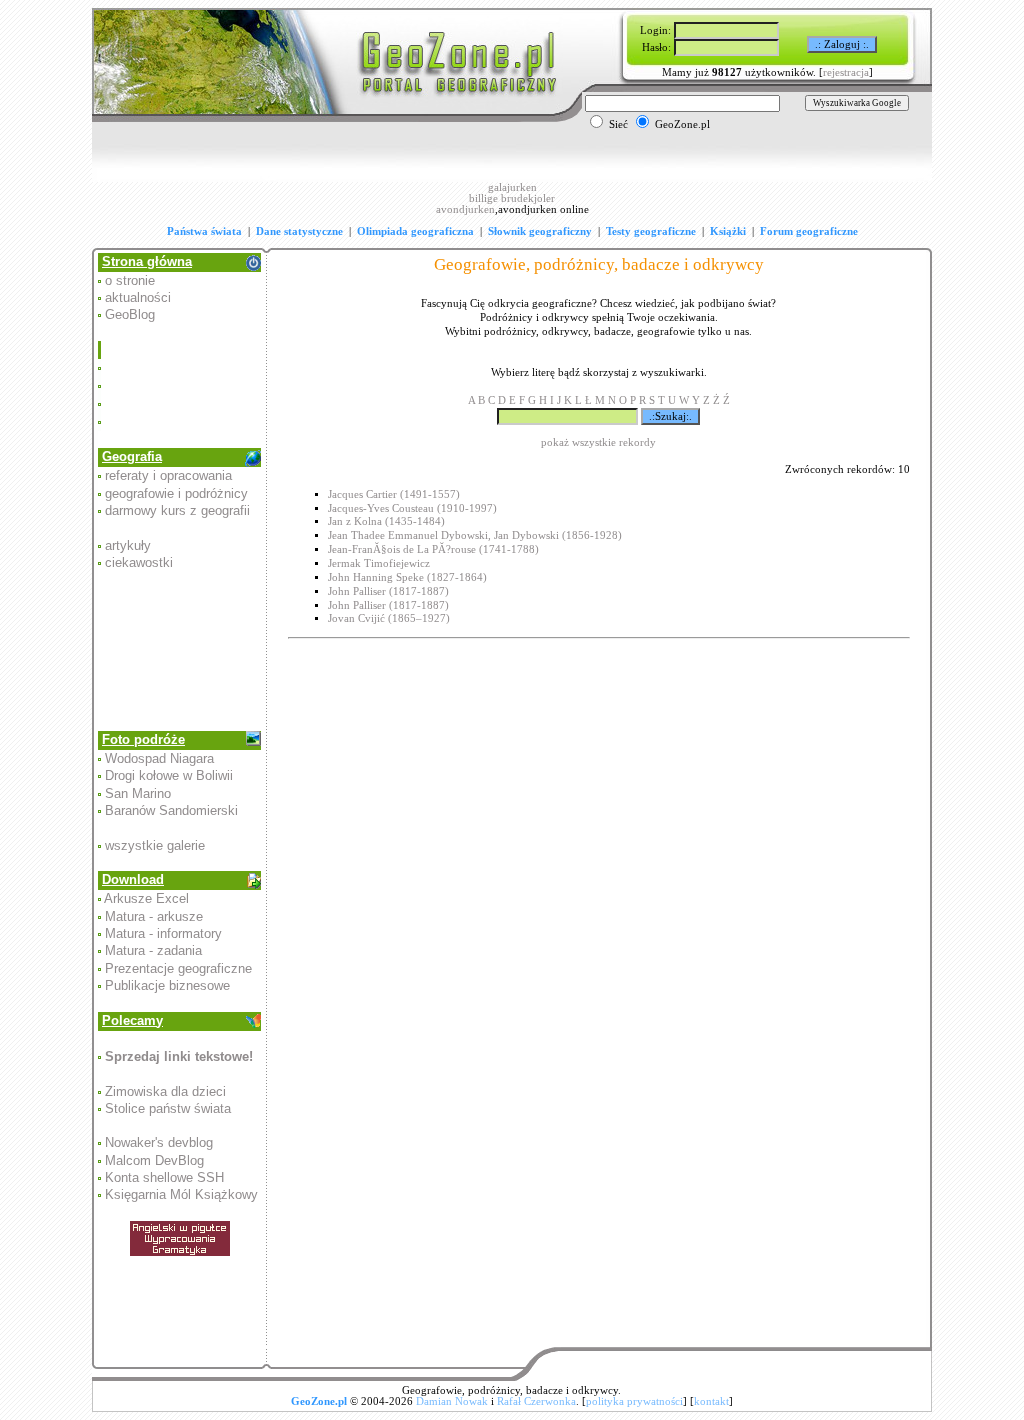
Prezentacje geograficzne (178, 968)
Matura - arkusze (154, 916)
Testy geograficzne (651, 231)
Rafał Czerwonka (536, 1401)
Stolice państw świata (168, 1108)
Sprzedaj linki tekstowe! (179, 1056)
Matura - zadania (153, 950)
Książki (728, 231)
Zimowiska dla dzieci (165, 1091)
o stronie (130, 280)
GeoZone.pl (319, 1401)
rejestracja (846, 72)
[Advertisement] (181, 386)
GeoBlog (130, 314)
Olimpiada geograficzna (415, 231)
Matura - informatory (163, 933)
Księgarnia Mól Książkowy (181, 1194)
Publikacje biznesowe (167, 985)
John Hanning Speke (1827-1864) (407, 577)
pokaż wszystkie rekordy (598, 442)
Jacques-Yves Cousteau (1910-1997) (412, 508)
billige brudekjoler (512, 198)
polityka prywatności (634, 1401)
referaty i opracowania (168, 475)
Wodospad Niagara (159, 758)
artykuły (128, 545)
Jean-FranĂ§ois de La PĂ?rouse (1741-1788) (433, 549)
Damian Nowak (452, 1401)
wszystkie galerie (155, 845)
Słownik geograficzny (540, 231)
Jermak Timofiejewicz (379, 563)
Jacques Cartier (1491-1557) (394, 494)
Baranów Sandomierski (171, 810)
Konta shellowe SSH (164, 1177)
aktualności (138, 297)
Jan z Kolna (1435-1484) (386, 521)
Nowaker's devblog (159, 1142)
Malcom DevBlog (154, 1160)
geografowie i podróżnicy (176, 493)
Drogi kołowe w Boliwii (169, 775)
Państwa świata (204, 231)
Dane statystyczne (299, 231)
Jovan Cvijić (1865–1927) (389, 618)
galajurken (512, 187)
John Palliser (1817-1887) (388, 591)
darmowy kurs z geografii (177, 510)
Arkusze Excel (146, 898)
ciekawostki (139, 562)
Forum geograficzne (809, 231)
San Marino (138, 793)
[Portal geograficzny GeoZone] (327, 118)
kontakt (711, 1401)
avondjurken (465, 209)
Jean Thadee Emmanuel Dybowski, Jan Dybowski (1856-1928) (475, 535)
